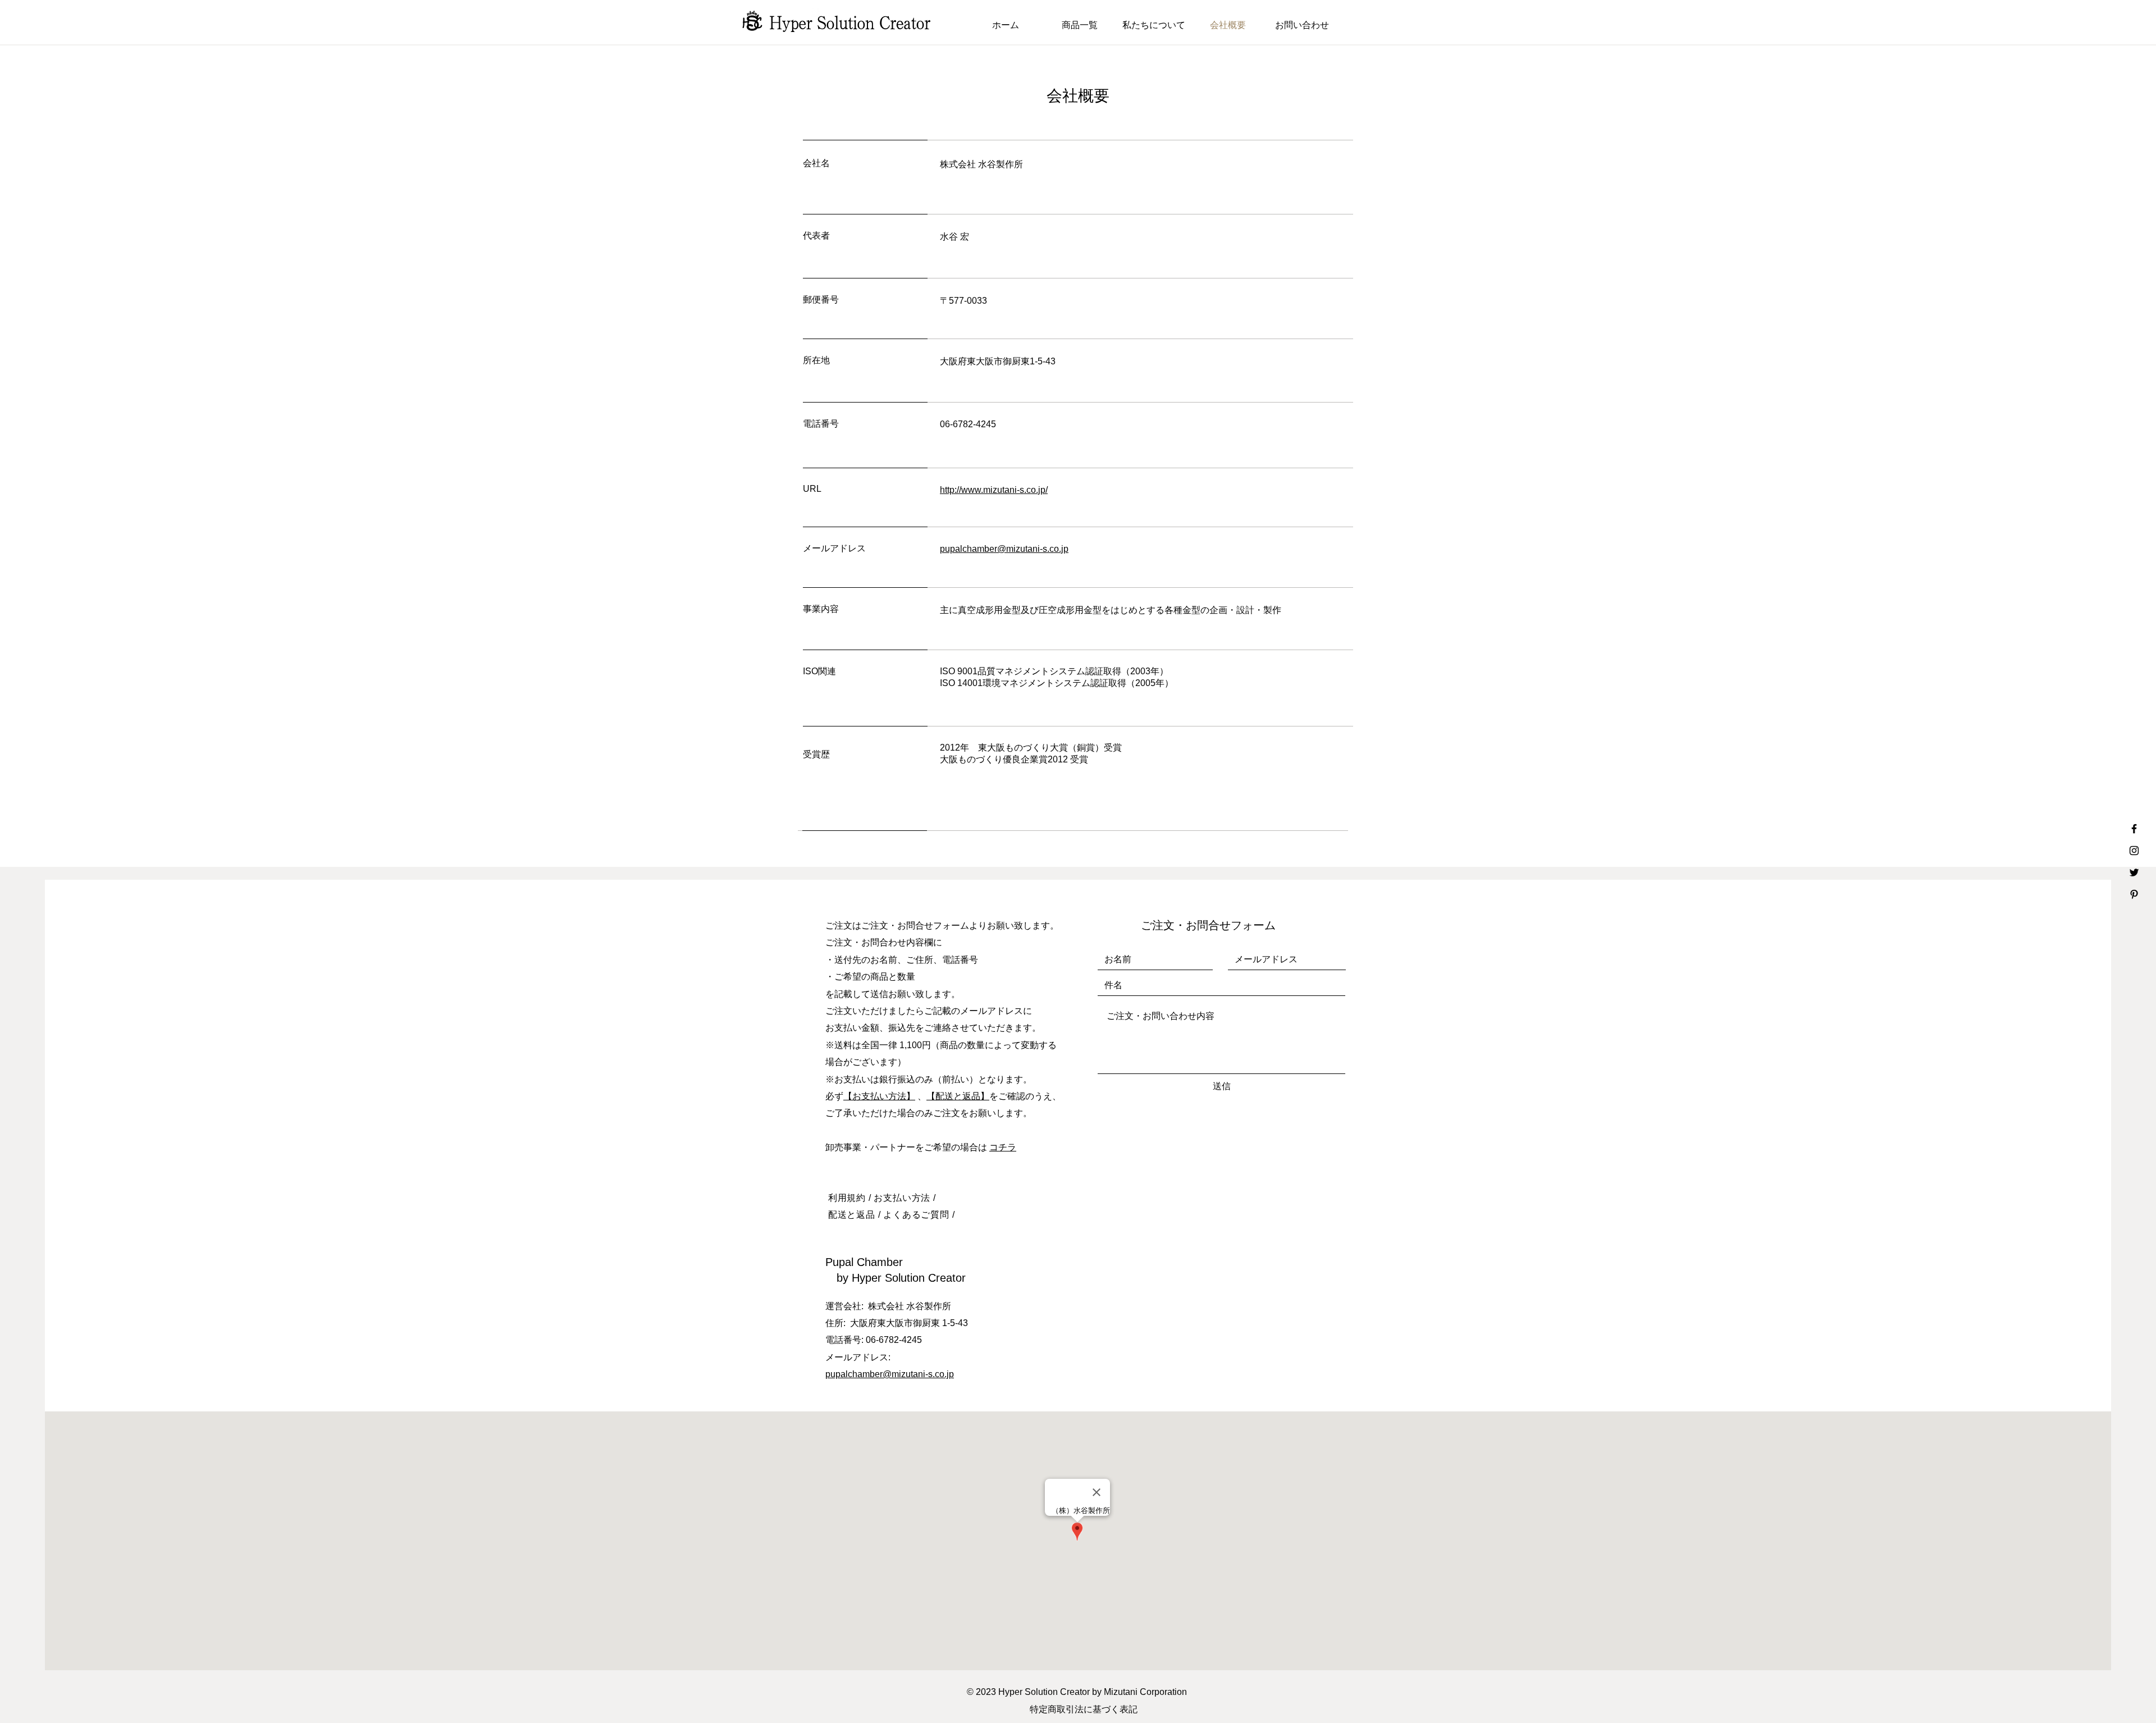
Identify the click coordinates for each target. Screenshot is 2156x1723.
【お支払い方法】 (879, 1096)
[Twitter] (2134, 872)
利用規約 (847, 1198)
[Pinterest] (2134, 894)
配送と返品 (852, 1215)
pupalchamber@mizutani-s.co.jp (890, 1374)
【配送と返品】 (958, 1096)
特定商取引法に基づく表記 (1084, 1709)
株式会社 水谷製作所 (910, 1306)
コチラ (1003, 1147)
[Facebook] (2134, 829)
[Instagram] (2134, 851)
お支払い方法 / (905, 1198)
